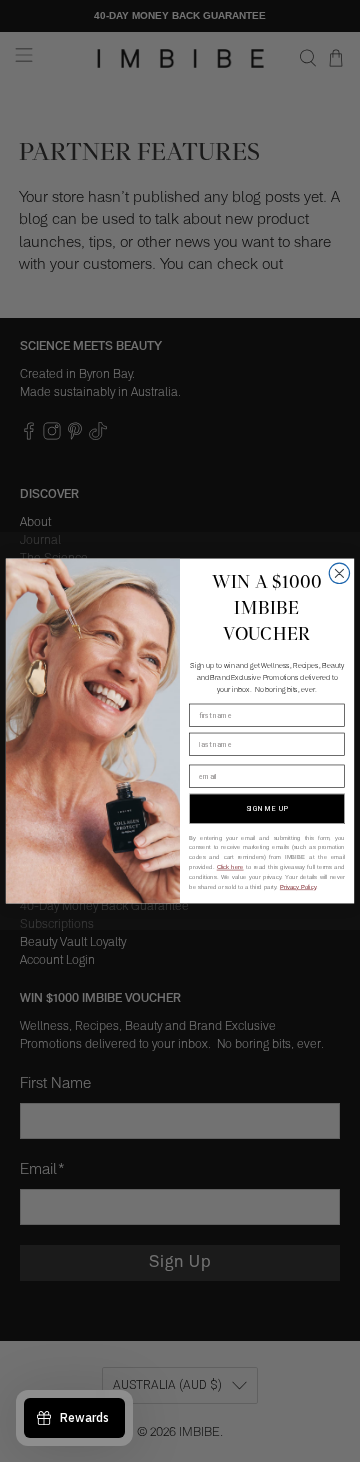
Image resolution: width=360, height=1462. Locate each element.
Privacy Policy (298, 887)
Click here (230, 867)
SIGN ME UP (267, 809)
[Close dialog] (339, 573)
